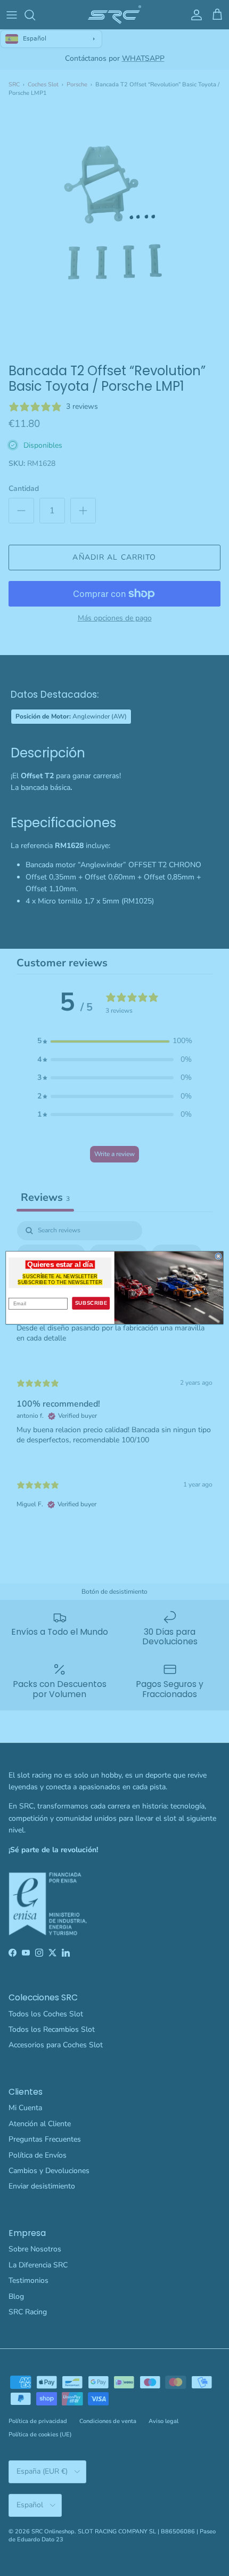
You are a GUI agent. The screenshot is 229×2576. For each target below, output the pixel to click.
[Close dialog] (218, 1256)
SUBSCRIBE (91, 1303)
